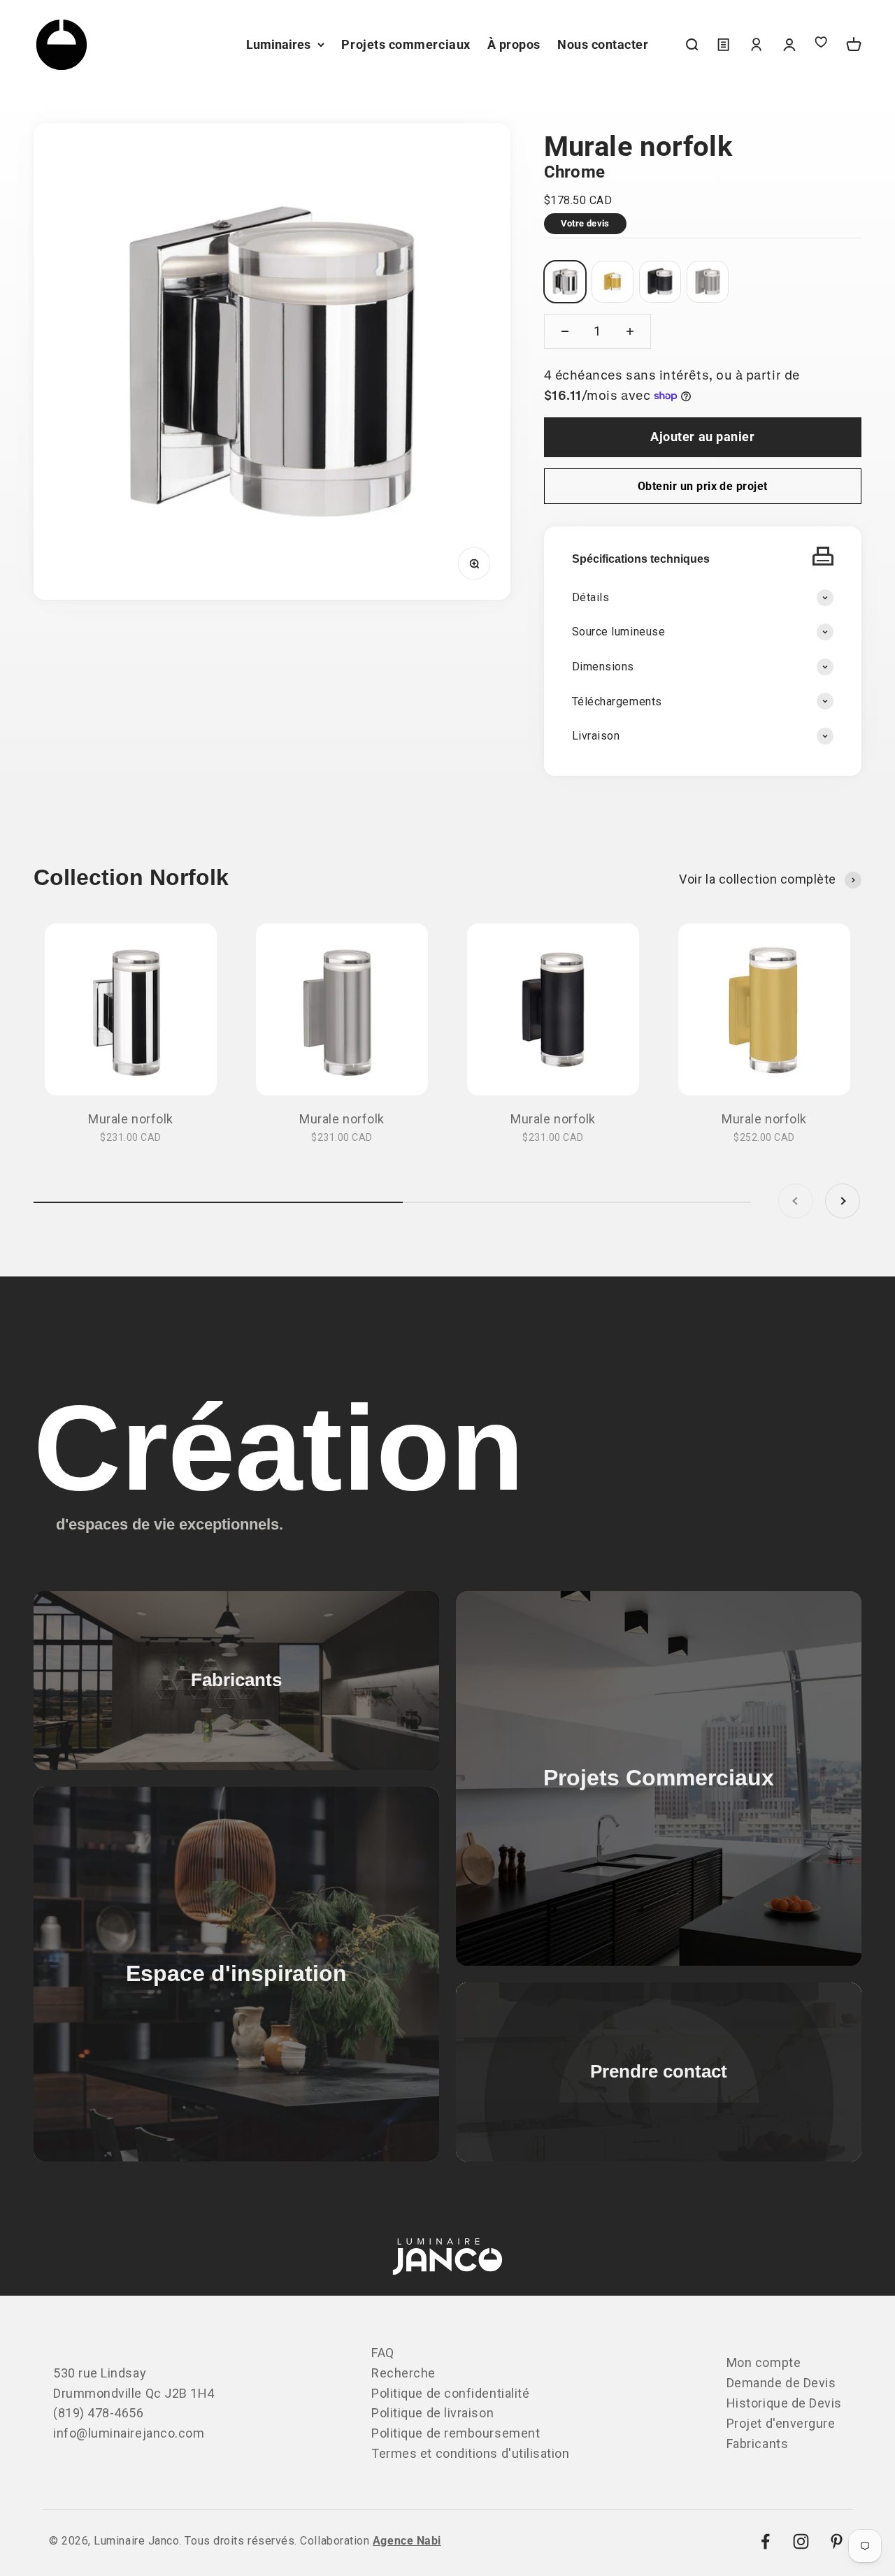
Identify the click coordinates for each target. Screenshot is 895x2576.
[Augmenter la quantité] (630, 331)
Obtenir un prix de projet (703, 486)
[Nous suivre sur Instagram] (801, 2541)
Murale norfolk (131, 1119)
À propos (514, 44)
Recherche (403, 2373)
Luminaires (278, 44)
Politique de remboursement (456, 2433)
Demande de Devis (781, 2383)
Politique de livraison (432, 2413)
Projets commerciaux (406, 44)
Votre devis (585, 223)
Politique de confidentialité (450, 2393)
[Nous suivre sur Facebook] (765, 2541)
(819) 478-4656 (99, 2413)
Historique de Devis (784, 2403)
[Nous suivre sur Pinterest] (837, 2541)
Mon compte (764, 2362)
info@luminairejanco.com (129, 2433)
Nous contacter (603, 44)
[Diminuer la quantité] (565, 331)
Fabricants (757, 2444)
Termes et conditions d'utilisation (470, 2453)
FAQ (383, 2353)
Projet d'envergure (781, 2423)
